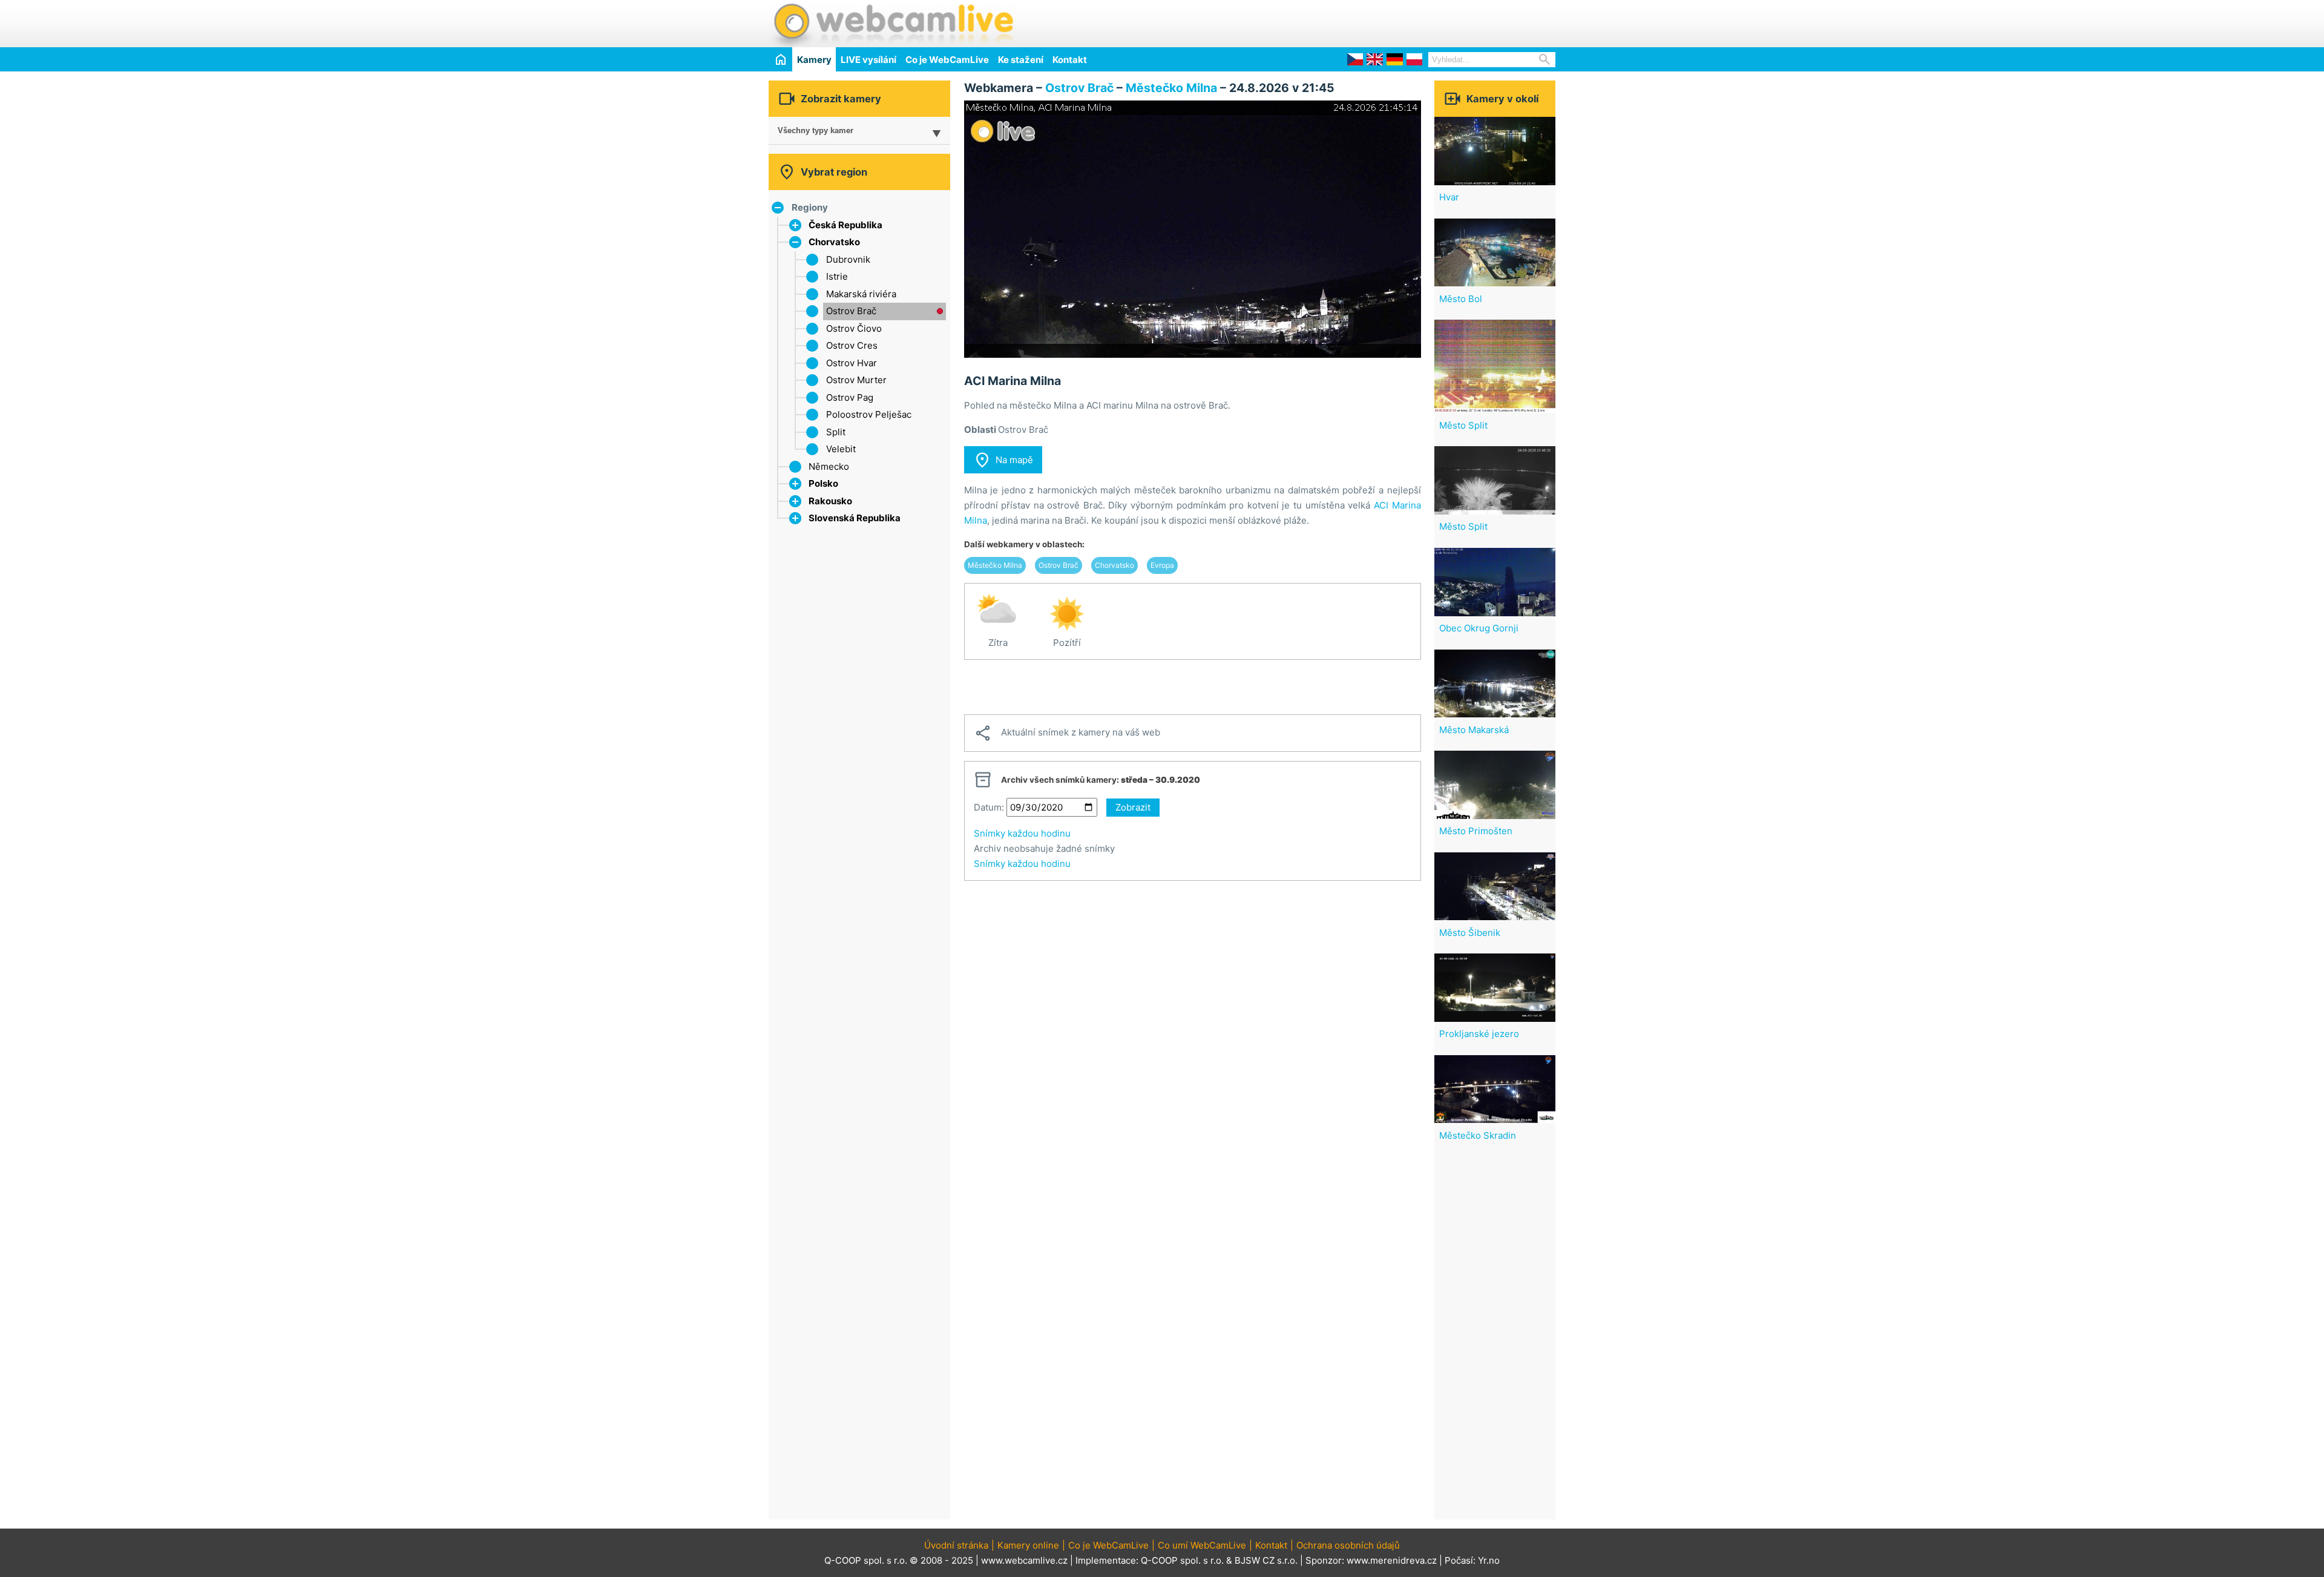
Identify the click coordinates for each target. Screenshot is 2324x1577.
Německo (829, 466)
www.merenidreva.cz (1392, 1560)
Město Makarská (1474, 730)
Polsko (823, 483)
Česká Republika (845, 225)
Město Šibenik (1470, 933)
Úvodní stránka (956, 1545)
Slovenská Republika (855, 518)
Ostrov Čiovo (854, 328)
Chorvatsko (834, 242)
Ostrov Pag (850, 397)
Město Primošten (1476, 831)
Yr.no (1489, 1560)
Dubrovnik (848, 259)
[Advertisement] (1414, 22)
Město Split (1463, 425)
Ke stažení (1021, 60)
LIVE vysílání (868, 60)
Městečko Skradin (1478, 1135)
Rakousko (830, 501)
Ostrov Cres (852, 345)
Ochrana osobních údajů (1348, 1545)
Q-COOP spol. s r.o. (1182, 1560)
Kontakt (1070, 60)
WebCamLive (893, 24)
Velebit (841, 449)
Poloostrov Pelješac (869, 414)
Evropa (1162, 565)
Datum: (989, 807)
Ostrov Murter (856, 380)
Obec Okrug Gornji (1479, 628)
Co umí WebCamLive (1202, 1545)
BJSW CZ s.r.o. (1266, 1560)
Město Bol (1461, 299)
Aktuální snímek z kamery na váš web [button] (1067, 733)
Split (836, 432)
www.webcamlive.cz (1024, 1560)
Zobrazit (1133, 807)
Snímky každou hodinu (1022, 833)
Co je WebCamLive (947, 60)
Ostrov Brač (851, 311)
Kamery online (1028, 1545)
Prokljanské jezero (1479, 1034)
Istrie (837, 276)
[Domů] (780, 59)
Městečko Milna (1171, 88)
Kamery (814, 60)
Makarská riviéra (861, 294)
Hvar (1449, 197)
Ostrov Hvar (852, 363)
